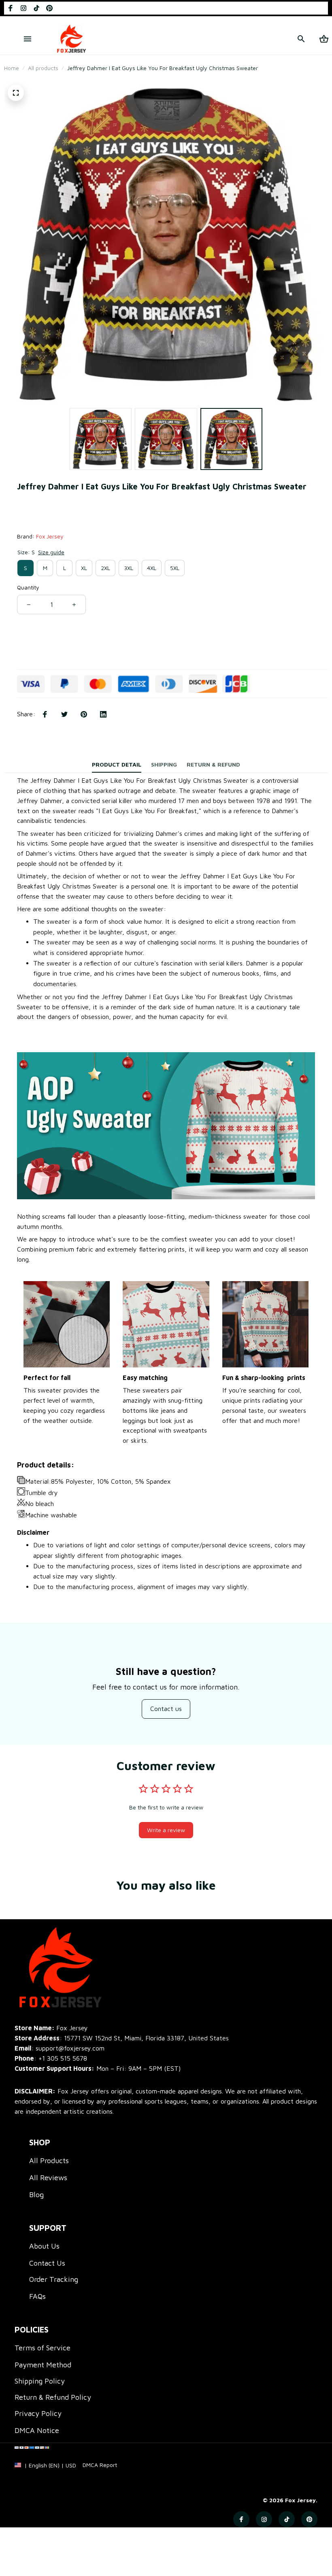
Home (12, 68)
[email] (60, 2048)
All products (43, 68)
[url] (100, 2465)
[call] (63, 2058)
